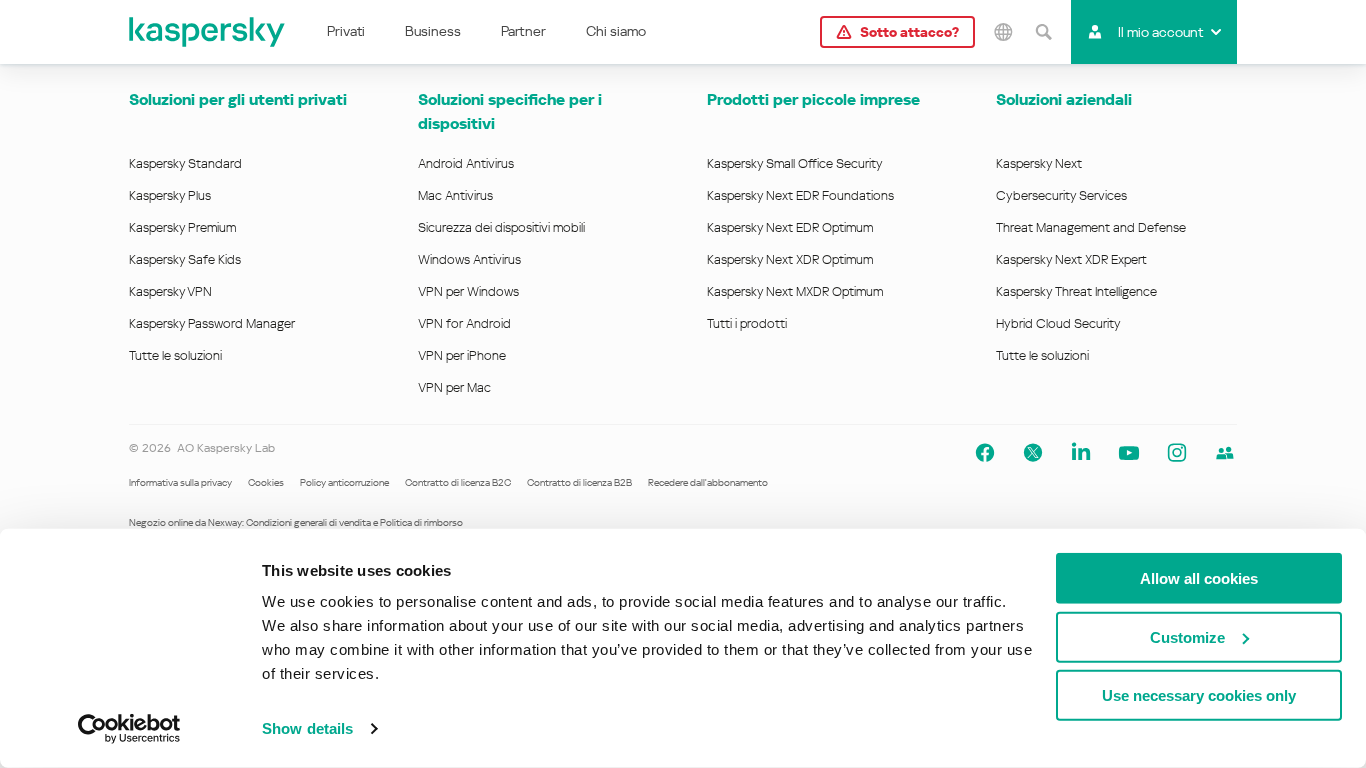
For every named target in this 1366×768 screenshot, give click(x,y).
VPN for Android (464, 323)
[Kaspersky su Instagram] (1177, 453)
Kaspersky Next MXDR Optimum (795, 291)
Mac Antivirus (455, 195)
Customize (1187, 636)
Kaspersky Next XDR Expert (1071, 259)
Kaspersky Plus (170, 195)
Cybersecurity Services (1061, 195)
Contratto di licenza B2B (579, 482)
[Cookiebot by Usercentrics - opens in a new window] (129, 729)
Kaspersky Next (1039, 163)
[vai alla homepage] (208, 32)
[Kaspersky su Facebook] (985, 453)
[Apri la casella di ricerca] (1043, 32)
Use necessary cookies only (1199, 695)
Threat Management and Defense (1091, 227)
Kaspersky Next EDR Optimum (790, 227)
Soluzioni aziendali (1064, 99)
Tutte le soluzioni (175, 355)
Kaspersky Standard (185, 163)
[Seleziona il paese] (1003, 32)
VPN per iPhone (462, 355)
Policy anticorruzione (344, 482)
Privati (346, 31)
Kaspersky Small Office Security (795, 163)
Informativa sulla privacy (180, 482)
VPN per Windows (468, 291)
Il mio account (1160, 32)
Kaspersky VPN (170, 291)
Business (433, 31)
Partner (523, 31)
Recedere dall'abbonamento (708, 482)
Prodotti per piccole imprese (813, 99)
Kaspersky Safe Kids (185, 259)
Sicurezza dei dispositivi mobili (501, 227)
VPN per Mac (454, 387)
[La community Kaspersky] (1225, 453)
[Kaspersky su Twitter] (1033, 453)
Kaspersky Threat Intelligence (1076, 291)
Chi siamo (616, 31)
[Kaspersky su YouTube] (1129, 453)
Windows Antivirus (469, 259)
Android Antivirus (466, 163)
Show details (307, 728)
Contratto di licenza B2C (458, 482)
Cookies (266, 482)
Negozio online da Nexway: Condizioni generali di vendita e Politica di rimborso (296, 522)
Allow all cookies (1199, 578)
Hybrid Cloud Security (1058, 323)
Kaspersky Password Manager (212, 323)
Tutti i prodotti (747, 323)
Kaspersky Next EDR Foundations (800, 195)
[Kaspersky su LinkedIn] (1081, 453)
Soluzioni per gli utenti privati (238, 99)
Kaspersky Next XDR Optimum (790, 259)
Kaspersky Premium (182, 227)
